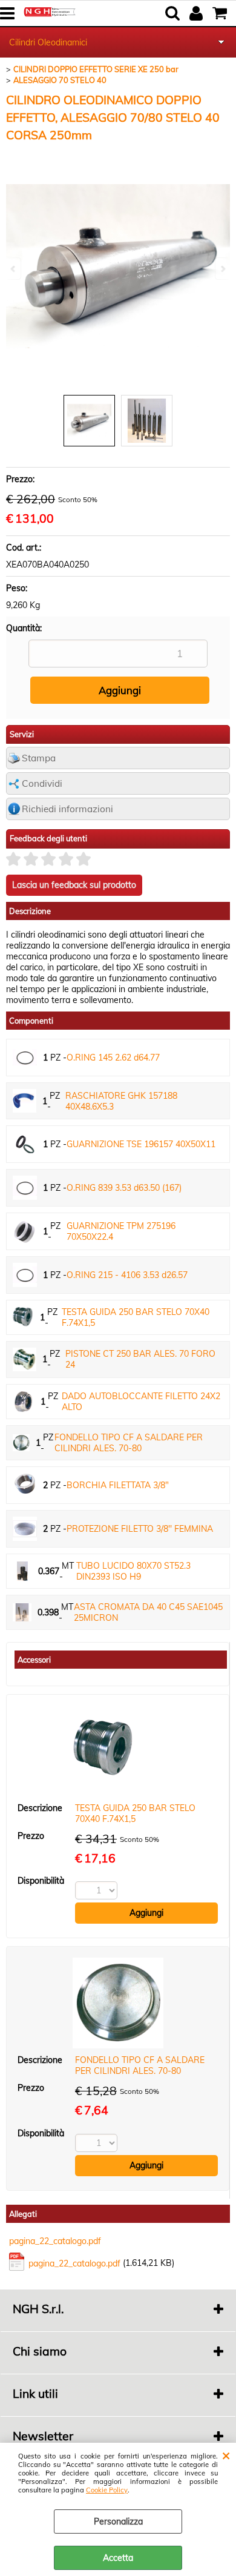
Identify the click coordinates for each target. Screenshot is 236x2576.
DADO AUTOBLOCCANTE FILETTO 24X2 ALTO (141, 1402)
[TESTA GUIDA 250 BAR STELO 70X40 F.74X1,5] (23, 1317)
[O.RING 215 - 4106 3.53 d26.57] (25, 1275)
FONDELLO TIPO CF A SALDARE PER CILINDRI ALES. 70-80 (129, 1443)
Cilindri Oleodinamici (48, 42)
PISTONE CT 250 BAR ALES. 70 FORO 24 (140, 1359)
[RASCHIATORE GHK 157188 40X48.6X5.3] (25, 1101)
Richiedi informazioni (67, 809)
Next (222, 269)
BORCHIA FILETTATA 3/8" (118, 1485)
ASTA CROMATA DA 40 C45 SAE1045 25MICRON (148, 1612)
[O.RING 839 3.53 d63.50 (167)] (25, 1188)
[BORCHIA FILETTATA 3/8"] (25, 1485)
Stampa (39, 758)
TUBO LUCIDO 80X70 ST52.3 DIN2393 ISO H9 (133, 1571)
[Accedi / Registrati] (198, 13)
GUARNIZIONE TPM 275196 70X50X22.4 (121, 1231)
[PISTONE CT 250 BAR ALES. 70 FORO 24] (25, 1359)
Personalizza (118, 2521)
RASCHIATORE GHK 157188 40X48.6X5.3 (121, 1101)
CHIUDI (226, 2455)
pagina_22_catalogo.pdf (55, 2241)
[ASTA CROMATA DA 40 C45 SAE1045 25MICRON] (22, 1613)
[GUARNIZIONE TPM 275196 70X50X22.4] (25, 1231)
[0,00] (221, 13)
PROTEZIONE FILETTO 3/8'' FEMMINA (140, 1529)
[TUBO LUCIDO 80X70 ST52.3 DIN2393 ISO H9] (22, 1571)
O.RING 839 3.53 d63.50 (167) (124, 1188)
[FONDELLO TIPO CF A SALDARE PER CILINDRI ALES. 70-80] (21, 1443)
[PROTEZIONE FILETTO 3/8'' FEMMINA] (25, 1529)
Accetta (118, 2558)
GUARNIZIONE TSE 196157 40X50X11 (141, 1144)
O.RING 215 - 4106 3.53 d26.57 (127, 1275)
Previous (14, 269)
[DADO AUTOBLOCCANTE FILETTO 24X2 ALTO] (24, 1402)
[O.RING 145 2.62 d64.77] (25, 1058)
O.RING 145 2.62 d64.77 (113, 1058)
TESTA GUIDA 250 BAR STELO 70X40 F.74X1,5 (136, 1317)
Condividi (42, 783)
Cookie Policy (107, 2490)
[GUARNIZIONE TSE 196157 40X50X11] (25, 1144)
